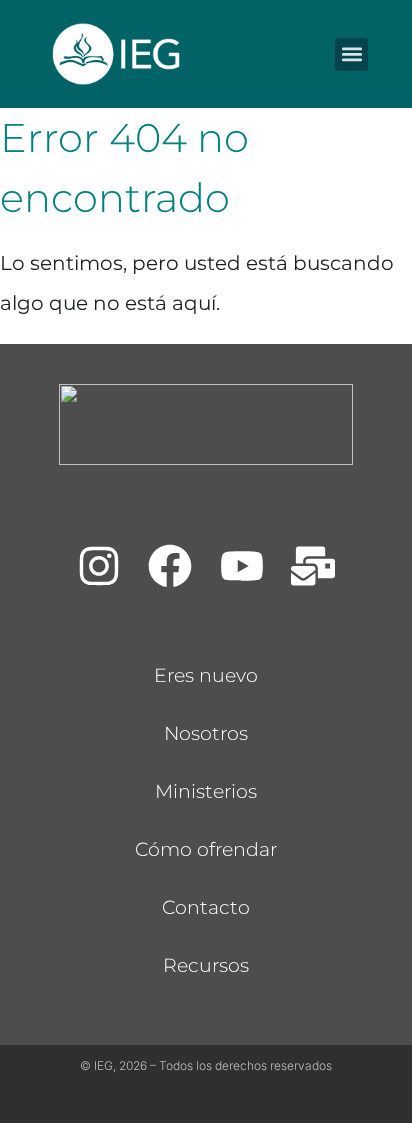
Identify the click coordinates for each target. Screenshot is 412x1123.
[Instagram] (99, 566)
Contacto (206, 907)
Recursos (206, 965)
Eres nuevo (206, 675)
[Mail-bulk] (314, 566)
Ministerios (206, 791)
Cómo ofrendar (206, 849)
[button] (351, 54)
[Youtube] (242, 566)
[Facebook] (170, 566)
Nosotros (206, 733)
